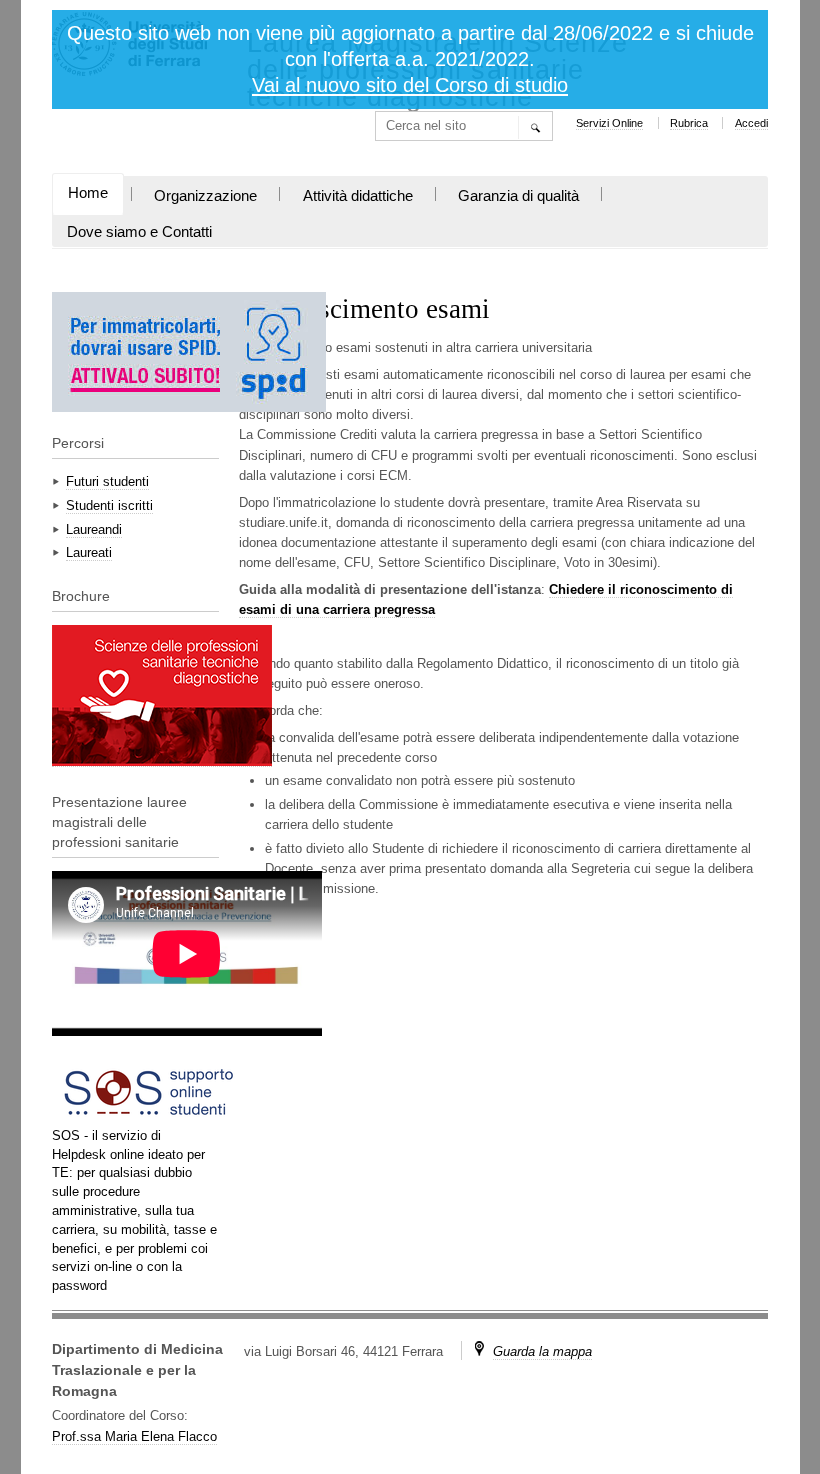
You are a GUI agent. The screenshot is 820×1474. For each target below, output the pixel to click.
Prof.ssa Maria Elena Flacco (134, 1436)
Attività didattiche (358, 196)
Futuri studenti (107, 481)
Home (88, 193)
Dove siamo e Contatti (139, 232)
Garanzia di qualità (518, 196)
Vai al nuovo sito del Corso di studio (410, 85)
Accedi (751, 123)
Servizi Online (609, 123)
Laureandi (94, 529)
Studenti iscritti (109, 505)
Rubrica (689, 123)
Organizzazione (205, 196)
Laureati (89, 552)
